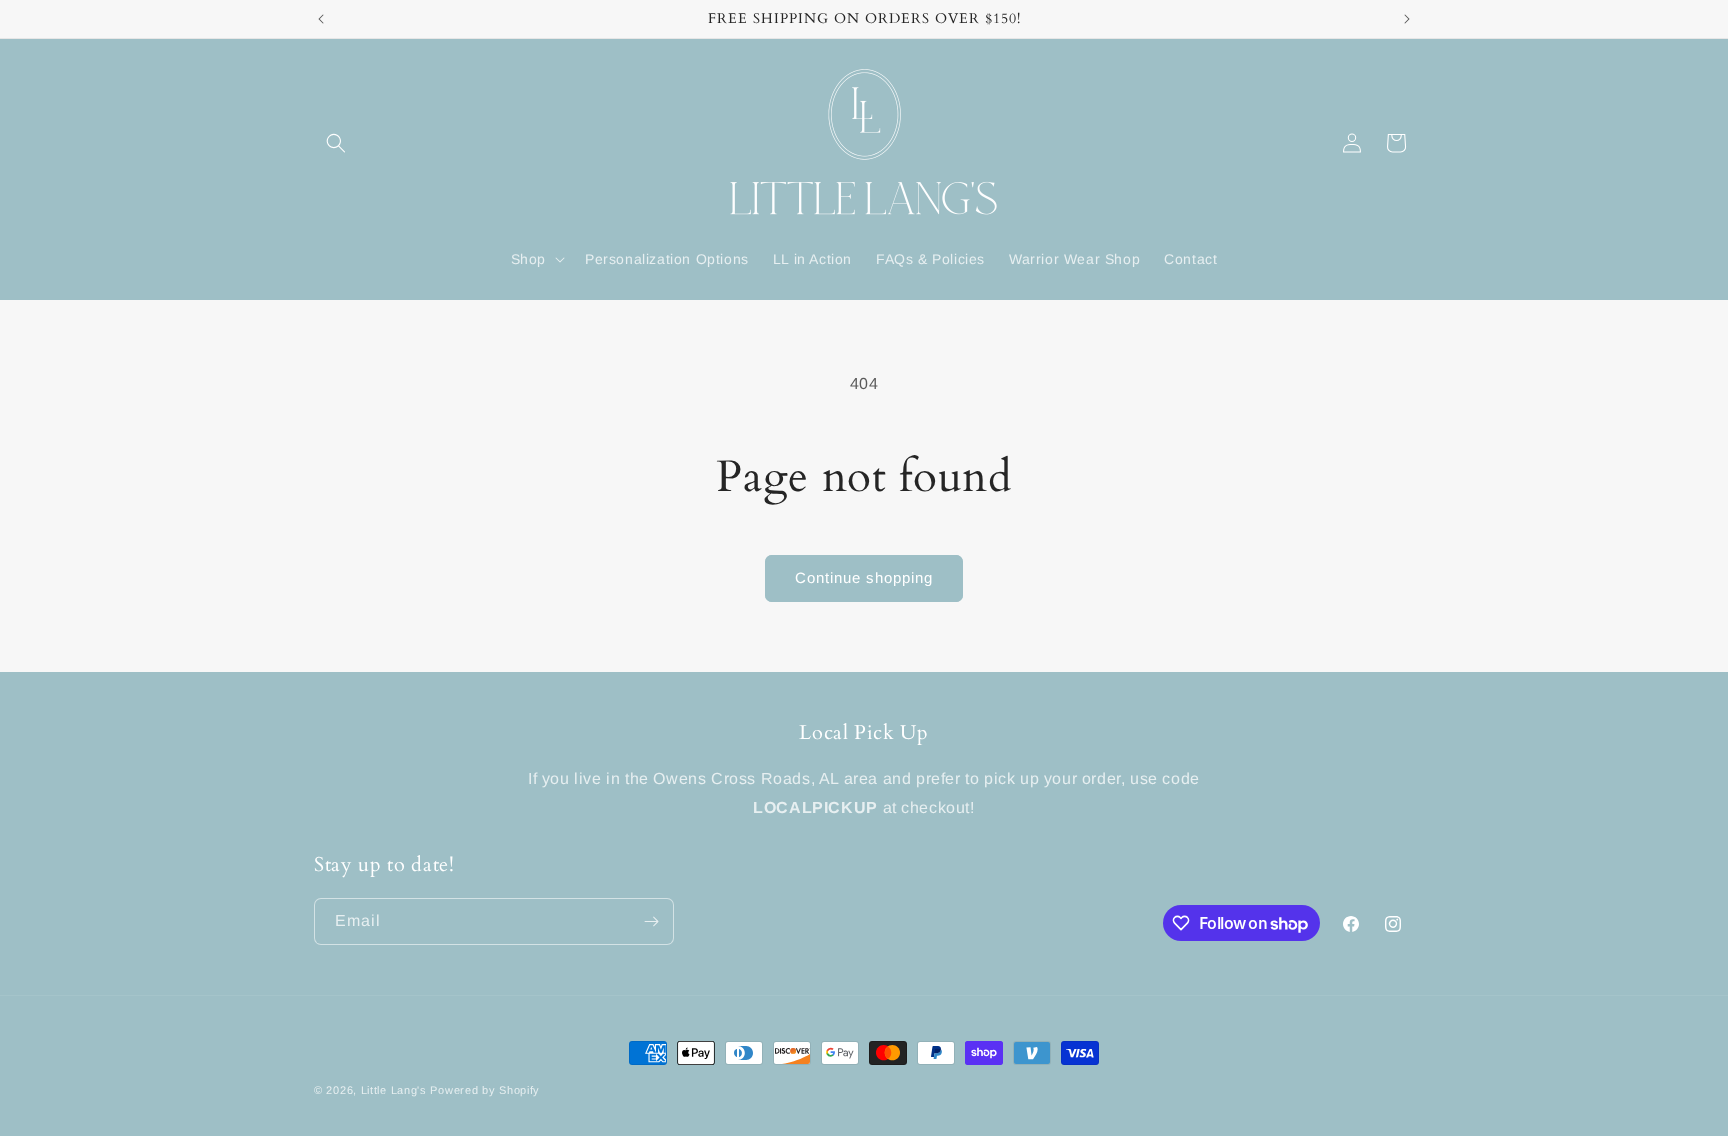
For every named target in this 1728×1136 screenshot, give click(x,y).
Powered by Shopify (485, 1090)
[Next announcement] (1407, 19)
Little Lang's (394, 1090)
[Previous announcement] (321, 19)
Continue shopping (864, 577)
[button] (336, 143)
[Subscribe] (651, 921)
